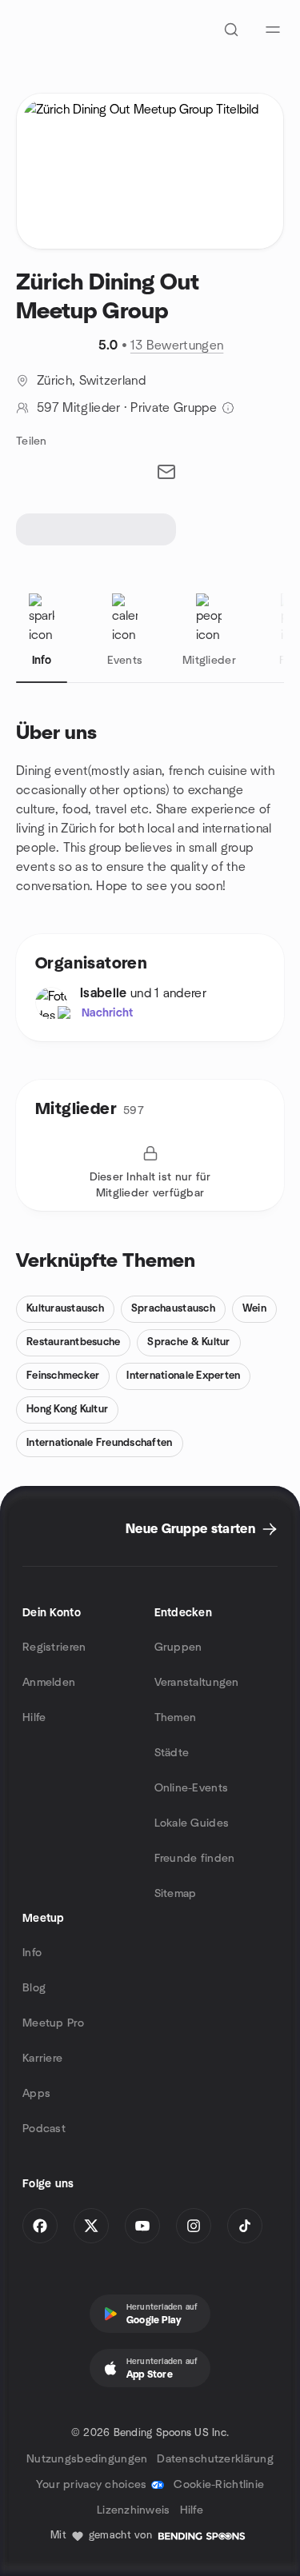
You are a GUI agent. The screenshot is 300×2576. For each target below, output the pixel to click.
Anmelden (49, 1683)
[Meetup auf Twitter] (91, 2226)
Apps (36, 2094)
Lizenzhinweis (134, 2510)
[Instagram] (194, 2226)
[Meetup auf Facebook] (40, 2226)
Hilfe (34, 1718)
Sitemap (176, 1894)
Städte (172, 1753)
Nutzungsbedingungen (87, 2459)
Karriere (42, 2059)
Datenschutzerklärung (215, 2459)
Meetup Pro (53, 2023)
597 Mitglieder (78, 408)
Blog (34, 1988)
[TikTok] (245, 2226)
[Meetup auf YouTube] (142, 2226)
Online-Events (192, 1788)
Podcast (44, 2129)
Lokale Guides (192, 1823)
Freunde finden (195, 1859)
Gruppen (178, 1647)
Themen (176, 1718)
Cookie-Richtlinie (219, 2485)
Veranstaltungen (197, 1683)
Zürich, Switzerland (91, 381)
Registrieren (54, 1647)
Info (32, 1953)
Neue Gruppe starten (190, 1529)
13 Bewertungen (177, 345)
